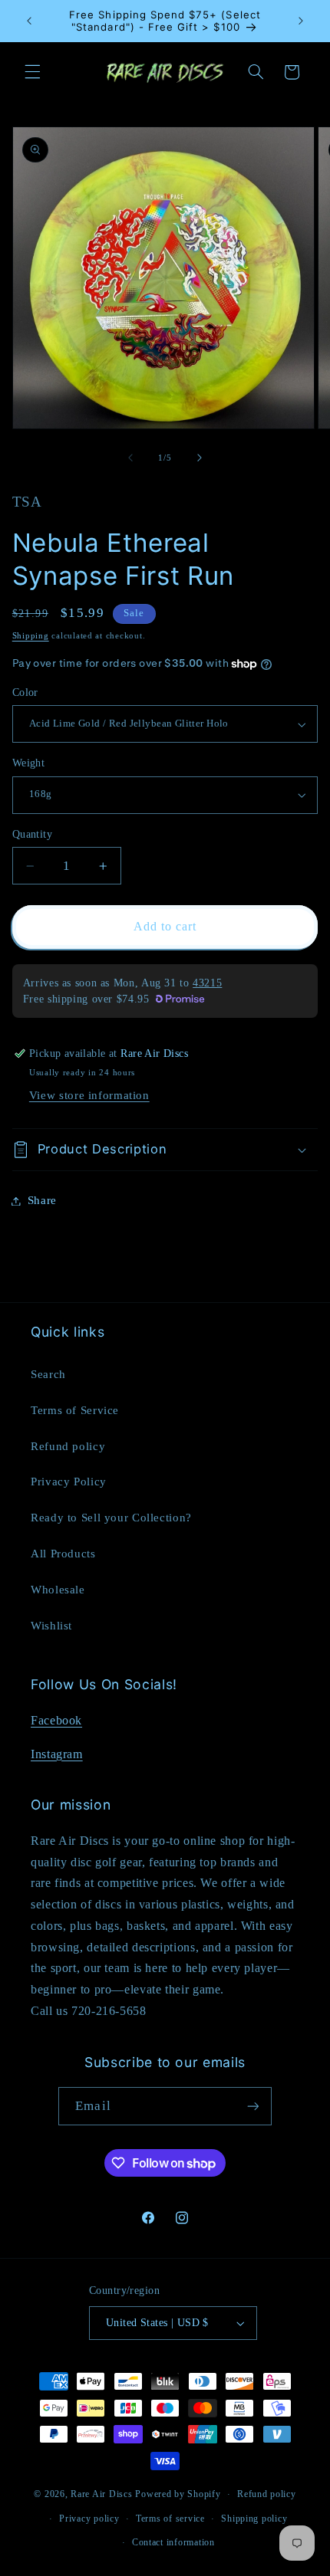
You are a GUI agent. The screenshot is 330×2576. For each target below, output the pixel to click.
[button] (32, 72)
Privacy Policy (69, 1482)
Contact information (173, 2542)
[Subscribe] (252, 2106)
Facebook (56, 1720)
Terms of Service (75, 1410)
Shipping (31, 636)
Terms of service (170, 2519)
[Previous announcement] (29, 21)
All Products (63, 1554)
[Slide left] (130, 458)
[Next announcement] (301, 21)
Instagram (57, 1754)
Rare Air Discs (101, 2494)
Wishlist (51, 1626)
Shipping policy (254, 2519)
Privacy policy (89, 2519)
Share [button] (42, 1200)
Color (25, 692)
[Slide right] (200, 458)
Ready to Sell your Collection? (111, 1518)
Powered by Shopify (178, 2494)
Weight (29, 763)
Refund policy (68, 1446)
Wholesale (58, 1590)
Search (48, 1374)
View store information (89, 1095)
